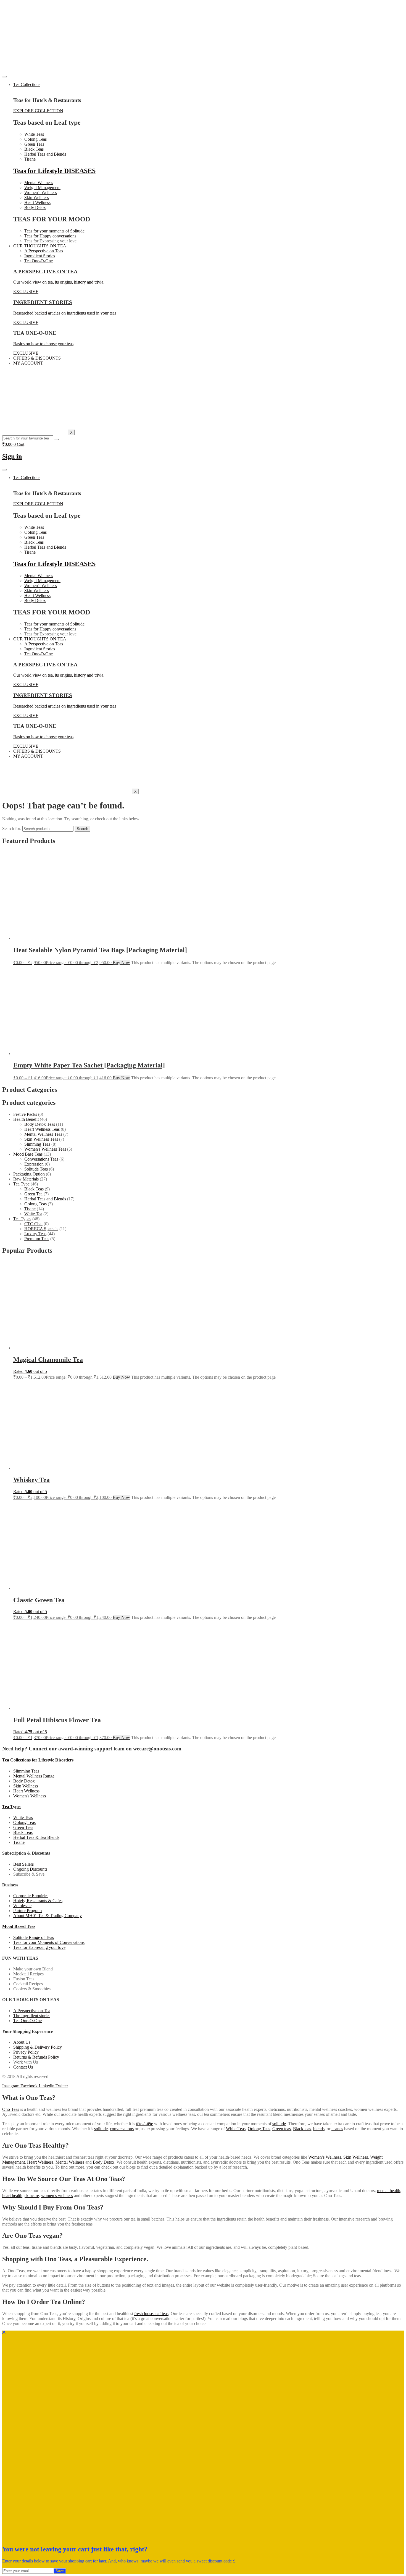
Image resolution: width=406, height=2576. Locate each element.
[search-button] (57, 439)
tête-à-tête (145, 2124)
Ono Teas (11, 2109)
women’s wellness (57, 2196)
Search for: (12, 828)
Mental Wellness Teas (43, 1134)
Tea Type (21, 1184)
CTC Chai (33, 1224)
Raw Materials (26, 1179)
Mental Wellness (70, 2162)
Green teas (282, 2129)
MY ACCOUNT (28, 363)
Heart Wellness (40, 2162)
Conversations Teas (41, 1159)
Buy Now (121, 963)
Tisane (30, 1209)
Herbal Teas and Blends (45, 1199)
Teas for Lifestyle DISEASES (54, 171)
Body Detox (104, 2162)
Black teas (302, 2129)
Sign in (12, 456)
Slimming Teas (37, 1144)
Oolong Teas (35, 1204)
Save (60, 2571)
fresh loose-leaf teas (151, 2314)
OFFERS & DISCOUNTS (37, 358)
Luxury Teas (35, 1234)
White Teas (236, 2129)
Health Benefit (26, 1119)
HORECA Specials (41, 1229)
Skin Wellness (356, 2157)
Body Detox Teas (40, 1124)
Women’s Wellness (325, 2157)
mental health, (389, 2191)
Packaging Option (29, 1174)
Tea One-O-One (39, 261)
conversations (122, 2129)
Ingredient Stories (40, 256)
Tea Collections (27, 84)
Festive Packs (25, 1114)
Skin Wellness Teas (41, 1139)
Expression (34, 1164)
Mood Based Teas (19, 1926)
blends (319, 2129)
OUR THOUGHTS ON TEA (40, 246)
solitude (279, 2124)
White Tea (33, 1214)
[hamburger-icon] (4, 77)
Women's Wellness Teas (45, 1149)
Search (82, 829)
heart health (12, 2196)
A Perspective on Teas (44, 251)
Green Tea (33, 1194)
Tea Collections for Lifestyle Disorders (38, 1760)
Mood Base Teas (28, 1154)
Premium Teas (37, 1239)
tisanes (337, 2129)
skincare (32, 2196)
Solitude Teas (36, 1169)
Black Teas (34, 1189)
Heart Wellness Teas (42, 1129)
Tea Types (22, 1219)
